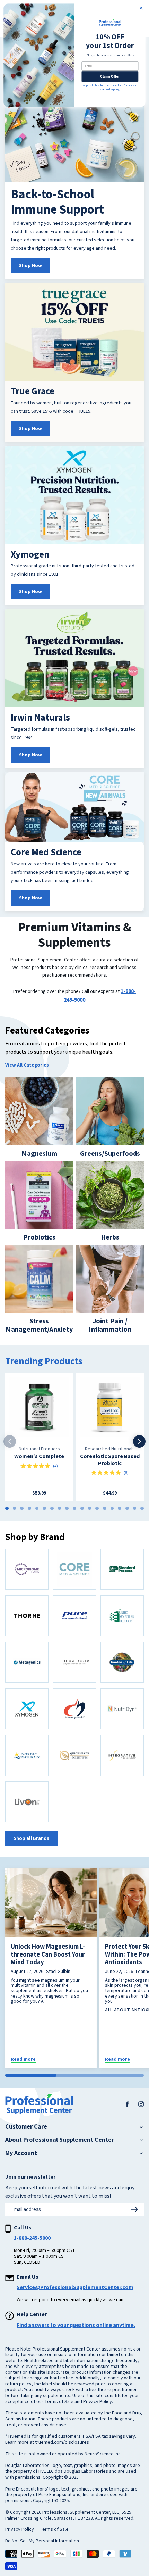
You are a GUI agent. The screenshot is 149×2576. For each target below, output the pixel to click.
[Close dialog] (141, 8)
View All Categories (27, 1065)
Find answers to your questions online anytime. (76, 2325)
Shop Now (30, 266)
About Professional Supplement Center (60, 2140)
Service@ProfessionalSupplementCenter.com (75, 2287)
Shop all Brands (31, 1838)
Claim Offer (110, 76)
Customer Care (26, 2127)
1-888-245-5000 (32, 2238)
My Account (21, 2153)
